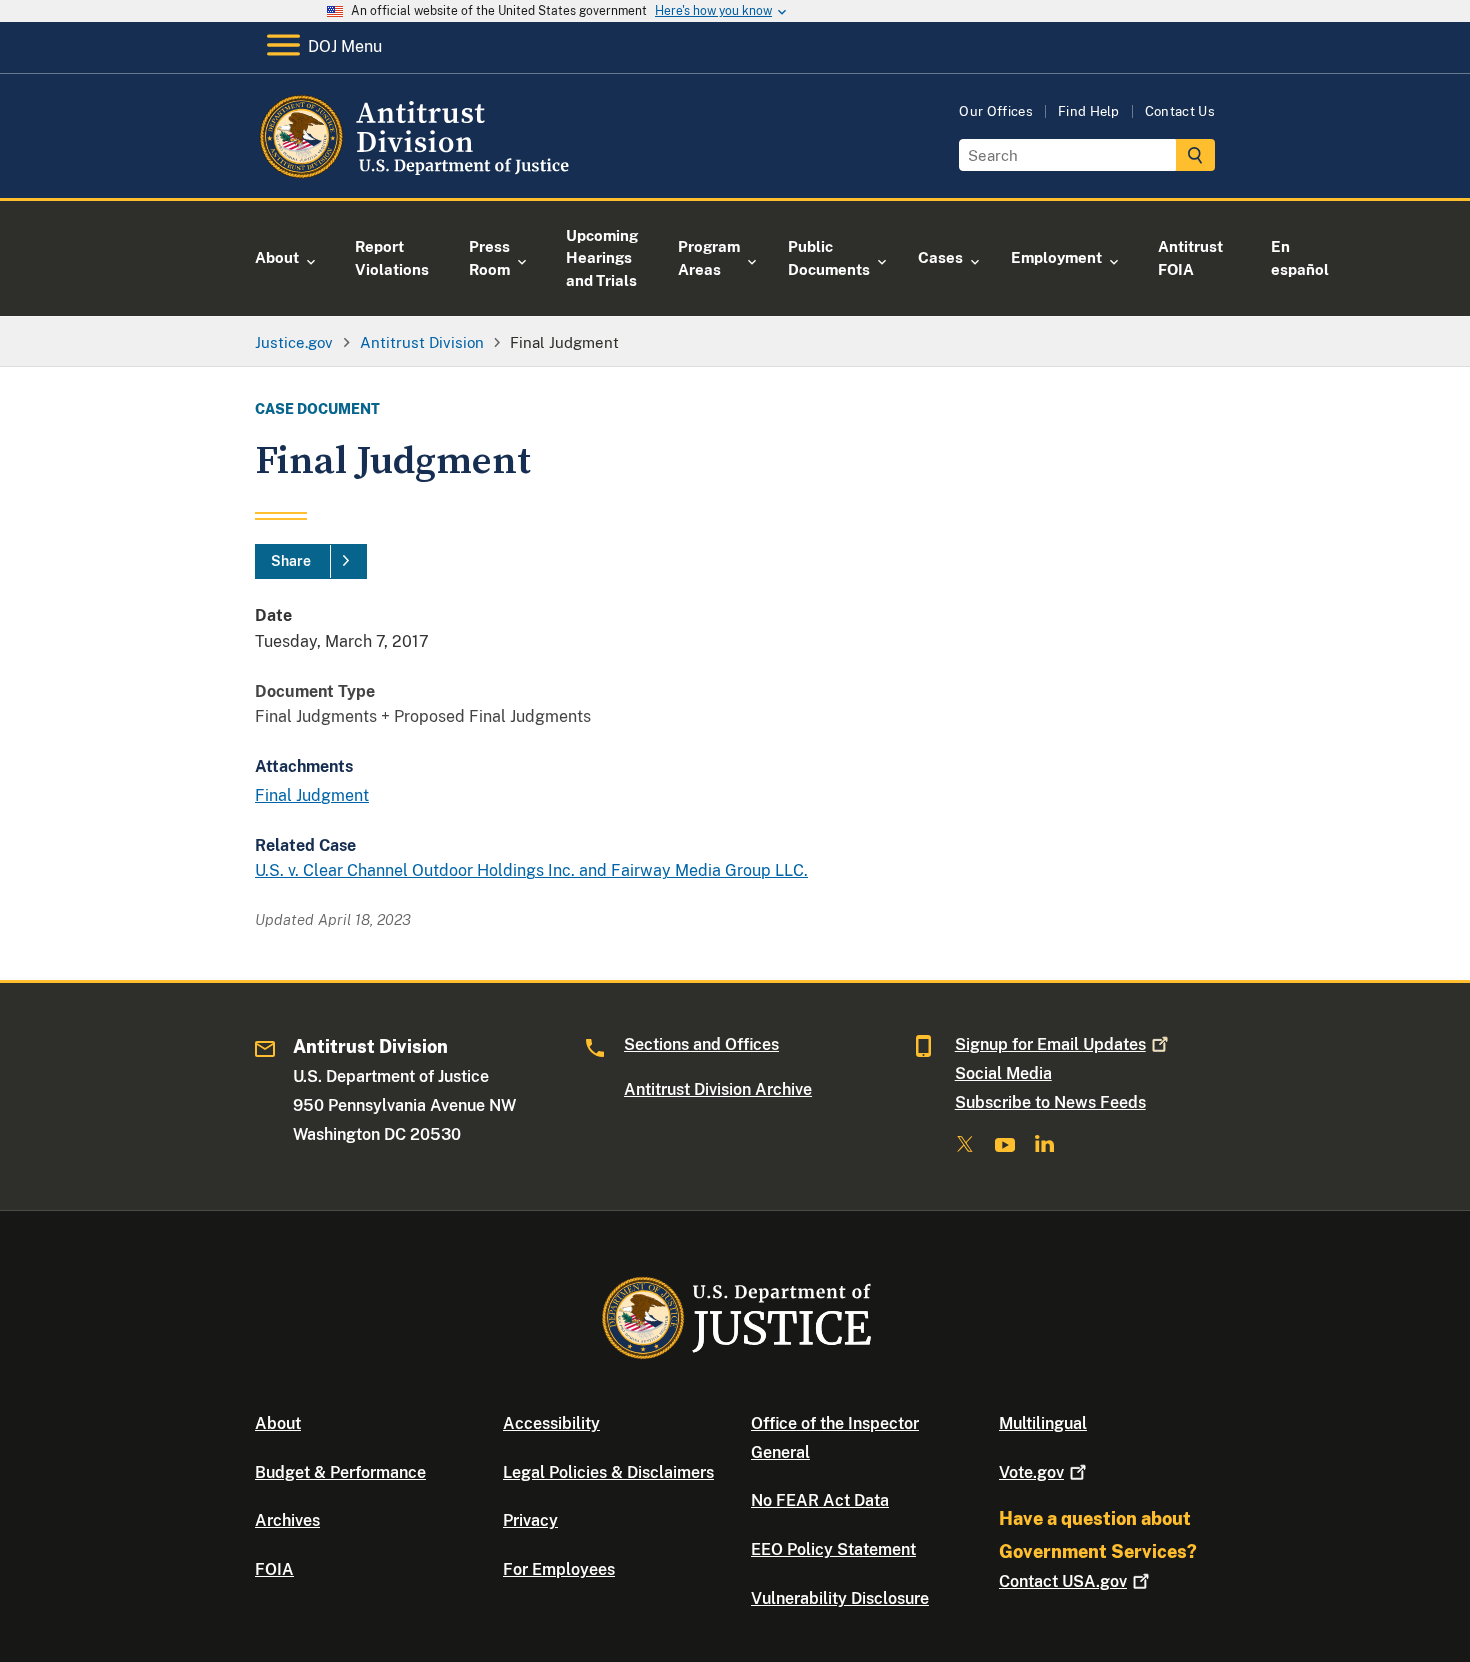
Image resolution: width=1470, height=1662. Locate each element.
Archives (287, 1520)
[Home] (417, 174)
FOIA (274, 1569)
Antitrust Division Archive (718, 1089)
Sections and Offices (701, 1044)
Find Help (1089, 111)
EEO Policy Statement (833, 1549)
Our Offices (996, 111)
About (278, 1423)
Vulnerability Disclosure (840, 1598)
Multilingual (1043, 1423)
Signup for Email (1050, 1044)
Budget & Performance (340, 1472)
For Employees (559, 1569)
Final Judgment (312, 795)
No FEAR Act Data (820, 1500)
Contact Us (1180, 111)
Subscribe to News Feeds (1050, 1102)
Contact (1063, 1581)
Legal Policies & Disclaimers (608, 1472)
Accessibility (551, 1423)
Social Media (1003, 1073)
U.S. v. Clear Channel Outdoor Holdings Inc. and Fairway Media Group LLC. (531, 870)
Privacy (530, 1520)
